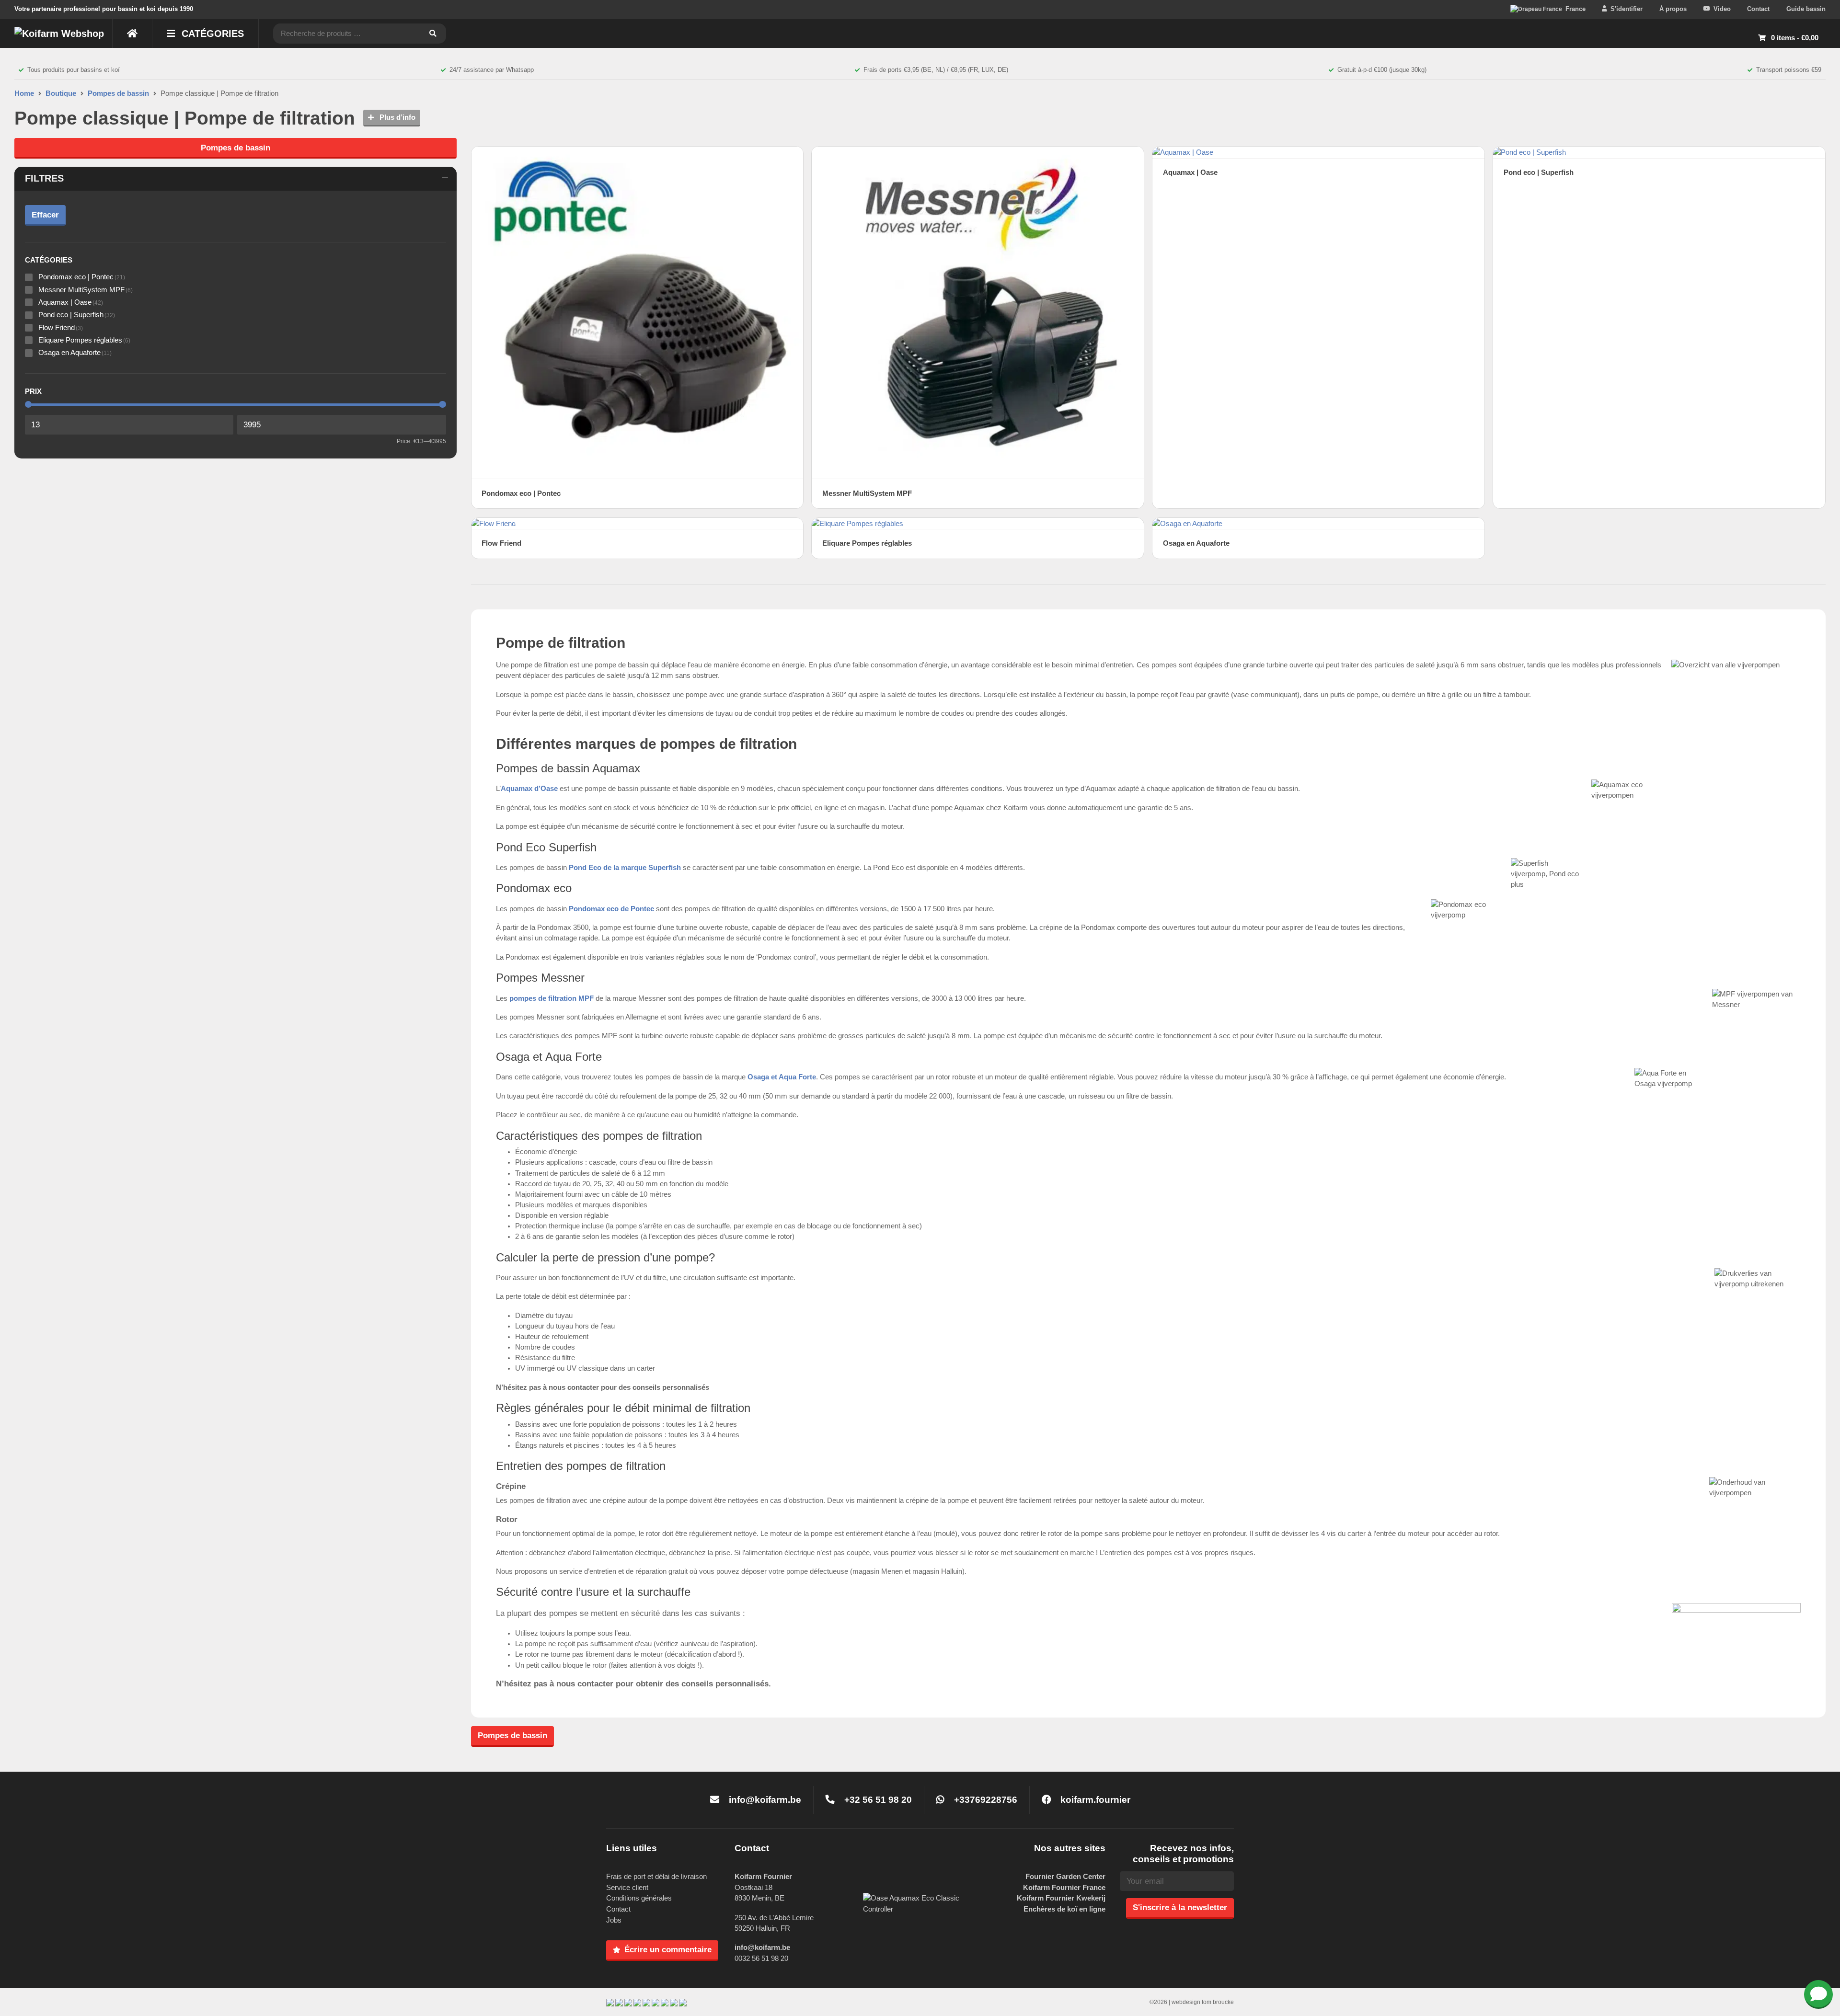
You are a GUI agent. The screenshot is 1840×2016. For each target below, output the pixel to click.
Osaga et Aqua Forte (782, 1077)
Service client (627, 1887)
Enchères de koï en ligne (1064, 1909)
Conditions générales (639, 1898)
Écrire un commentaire (668, 1949)
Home (24, 93)
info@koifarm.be (765, 1800)
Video (1722, 9)
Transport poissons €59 (1789, 70)
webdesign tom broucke (1203, 2002)
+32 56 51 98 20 (877, 1800)
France (1575, 9)
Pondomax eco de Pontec (611, 909)
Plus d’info (397, 117)
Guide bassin (1806, 9)
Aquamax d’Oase (529, 789)
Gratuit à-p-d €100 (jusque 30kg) (1382, 70)
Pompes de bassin (118, 93)
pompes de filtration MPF (552, 998)
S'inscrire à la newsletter (1180, 1907)
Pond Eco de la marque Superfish (625, 868)
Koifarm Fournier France (1064, 1887)
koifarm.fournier (1094, 1800)
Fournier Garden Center (1065, 1876)
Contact (1758, 9)
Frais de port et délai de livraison (656, 1876)
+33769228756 (984, 1800)
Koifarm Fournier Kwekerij (1061, 1898)
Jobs (614, 1920)
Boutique (61, 93)
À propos (1673, 9)
